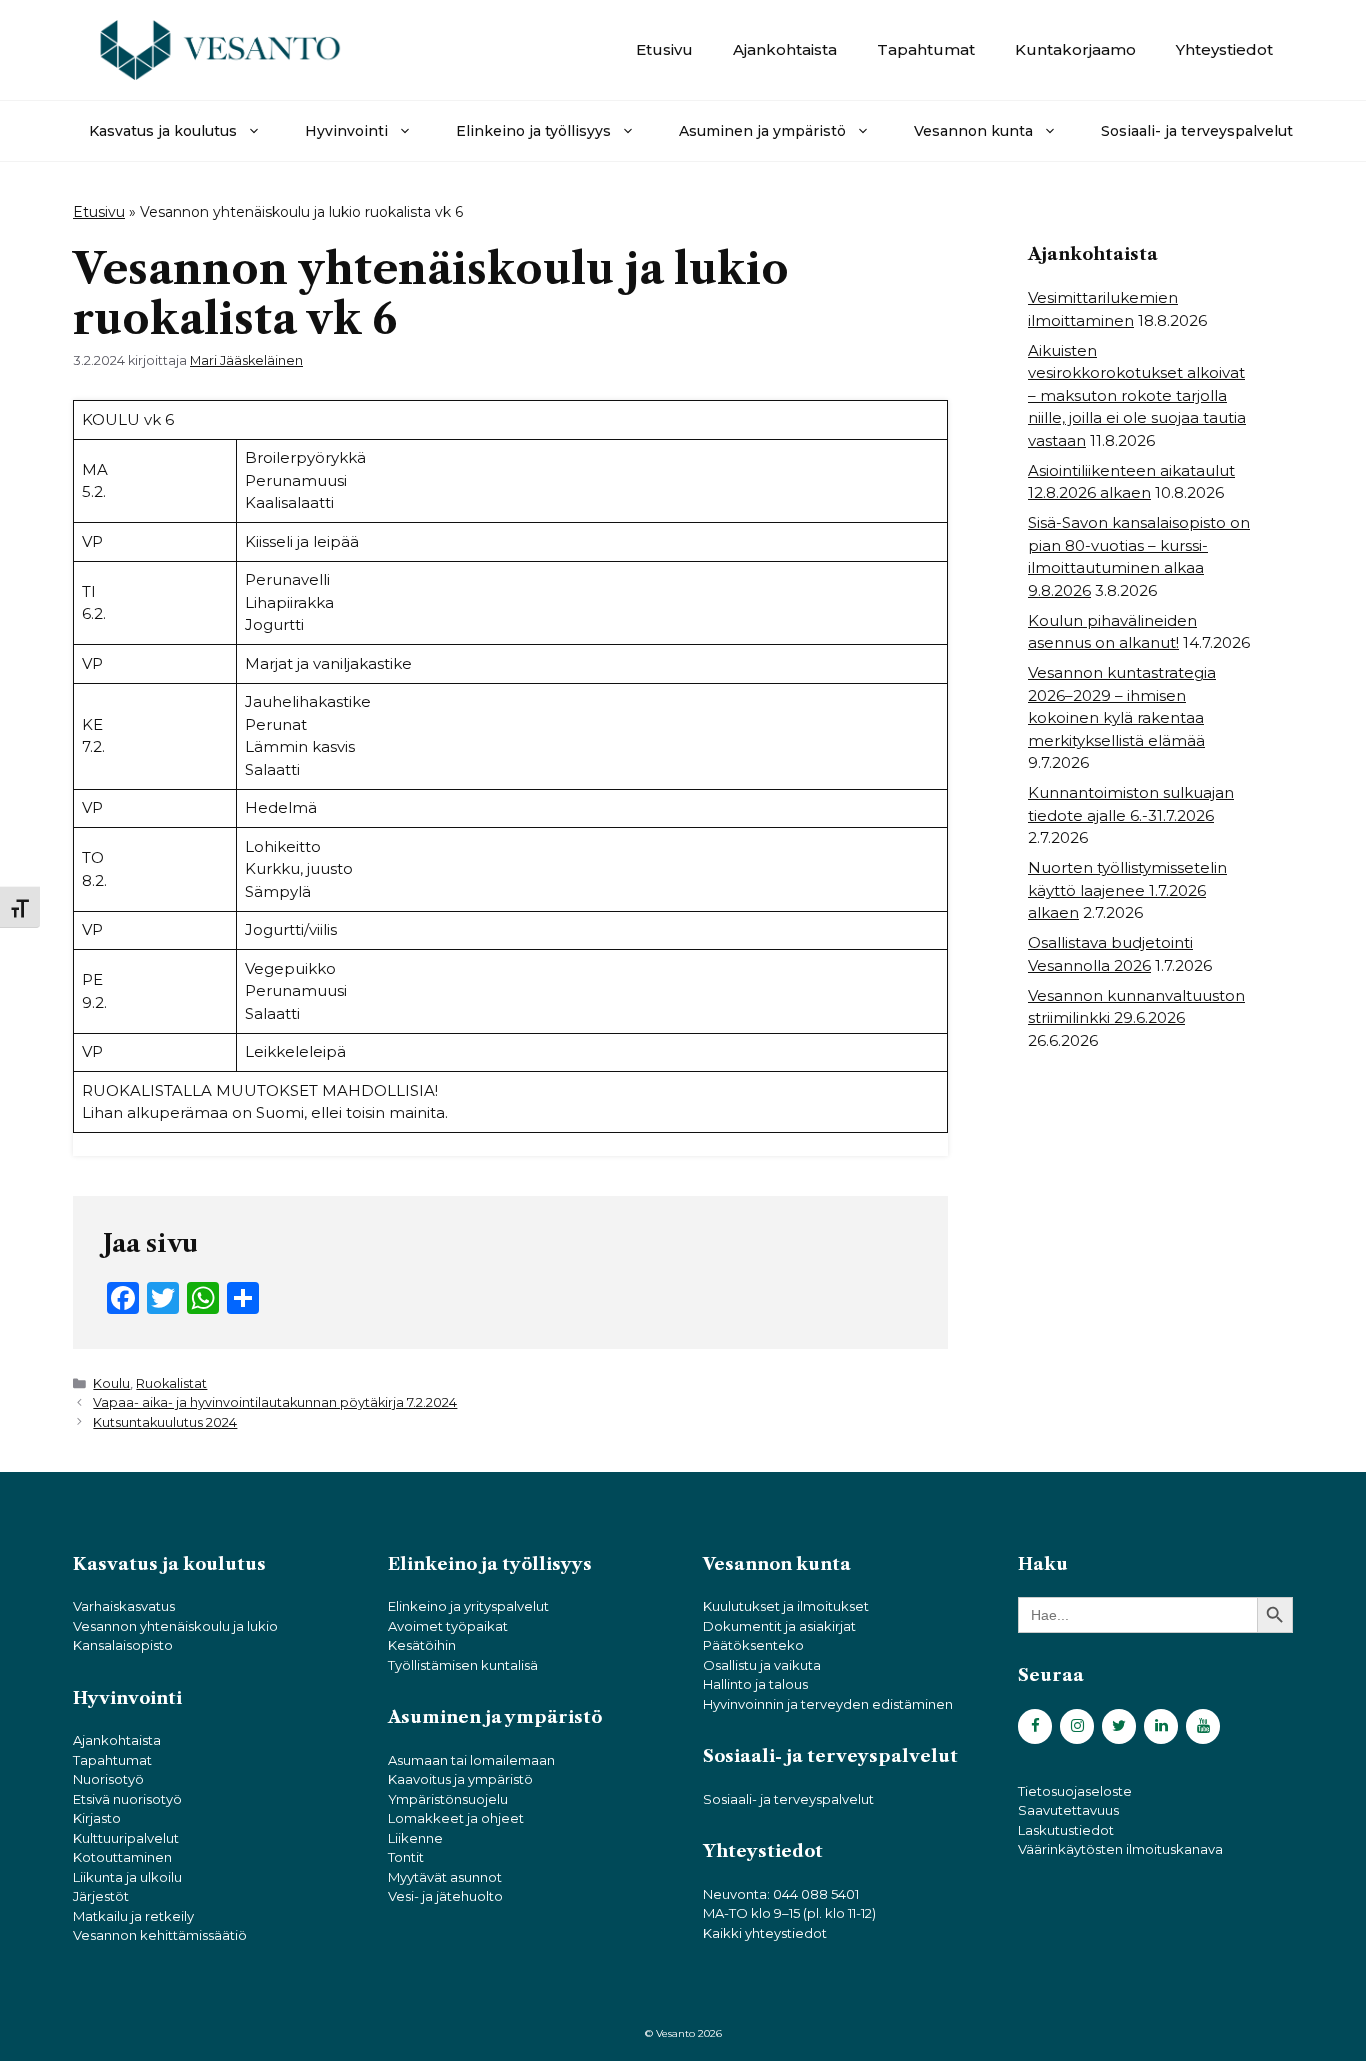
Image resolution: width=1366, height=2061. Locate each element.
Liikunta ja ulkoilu (127, 1877)
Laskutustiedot (1066, 1830)
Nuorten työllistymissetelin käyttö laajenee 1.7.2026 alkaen (1127, 890)
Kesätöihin (422, 1645)
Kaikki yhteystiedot (765, 1933)
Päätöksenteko (753, 1645)
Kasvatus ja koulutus (163, 131)
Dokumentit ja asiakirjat (779, 1626)
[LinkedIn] (1161, 1726)
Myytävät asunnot (445, 1877)
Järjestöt (101, 1896)
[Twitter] (1119, 1726)
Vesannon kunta (973, 131)
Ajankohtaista (785, 49)
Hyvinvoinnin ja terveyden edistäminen (828, 1704)
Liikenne (415, 1838)
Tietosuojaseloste (1075, 1791)
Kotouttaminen (122, 1857)
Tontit (406, 1857)
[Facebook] (1035, 1726)
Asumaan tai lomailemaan (471, 1760)
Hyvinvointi (346, 131)
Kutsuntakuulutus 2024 (165, 1422)
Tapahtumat (926, 49)
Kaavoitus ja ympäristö (460, 1779)
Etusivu (664, 49)
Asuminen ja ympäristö (762, 131)
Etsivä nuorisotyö (127, 1799)
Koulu (111, 1383)
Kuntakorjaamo (1075, 49)
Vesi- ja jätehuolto (445, 1896)
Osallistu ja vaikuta (762, 1665)
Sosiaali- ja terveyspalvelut (1197, 131)
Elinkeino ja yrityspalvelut (468, 1606)
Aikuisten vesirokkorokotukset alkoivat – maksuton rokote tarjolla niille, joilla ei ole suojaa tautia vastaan (1137, 395)
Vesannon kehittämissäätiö (160, 1935)
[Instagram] (1077, 1726)
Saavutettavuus (1068, 1810)
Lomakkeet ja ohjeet (456, 1818)
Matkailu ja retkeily (133, 1916)
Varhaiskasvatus (124, 1606)
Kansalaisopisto (123, 1645)
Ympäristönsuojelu (448, 1799)
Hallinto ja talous (755, 1684)
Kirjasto (97, 1818)
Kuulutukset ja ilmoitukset (786, 1606)
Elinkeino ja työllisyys (533, 131)
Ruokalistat (171, 1383)
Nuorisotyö (108, 1779)
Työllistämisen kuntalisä (463, 1665)
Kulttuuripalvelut (126, 1838)
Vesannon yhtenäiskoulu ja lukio (175, 1626)
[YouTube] (1203, 1726)
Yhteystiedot (1224, 49)
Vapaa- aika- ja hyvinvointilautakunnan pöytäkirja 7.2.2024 (275, 1402)
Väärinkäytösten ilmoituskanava (1120, 1849)
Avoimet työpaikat (448, 1626)
